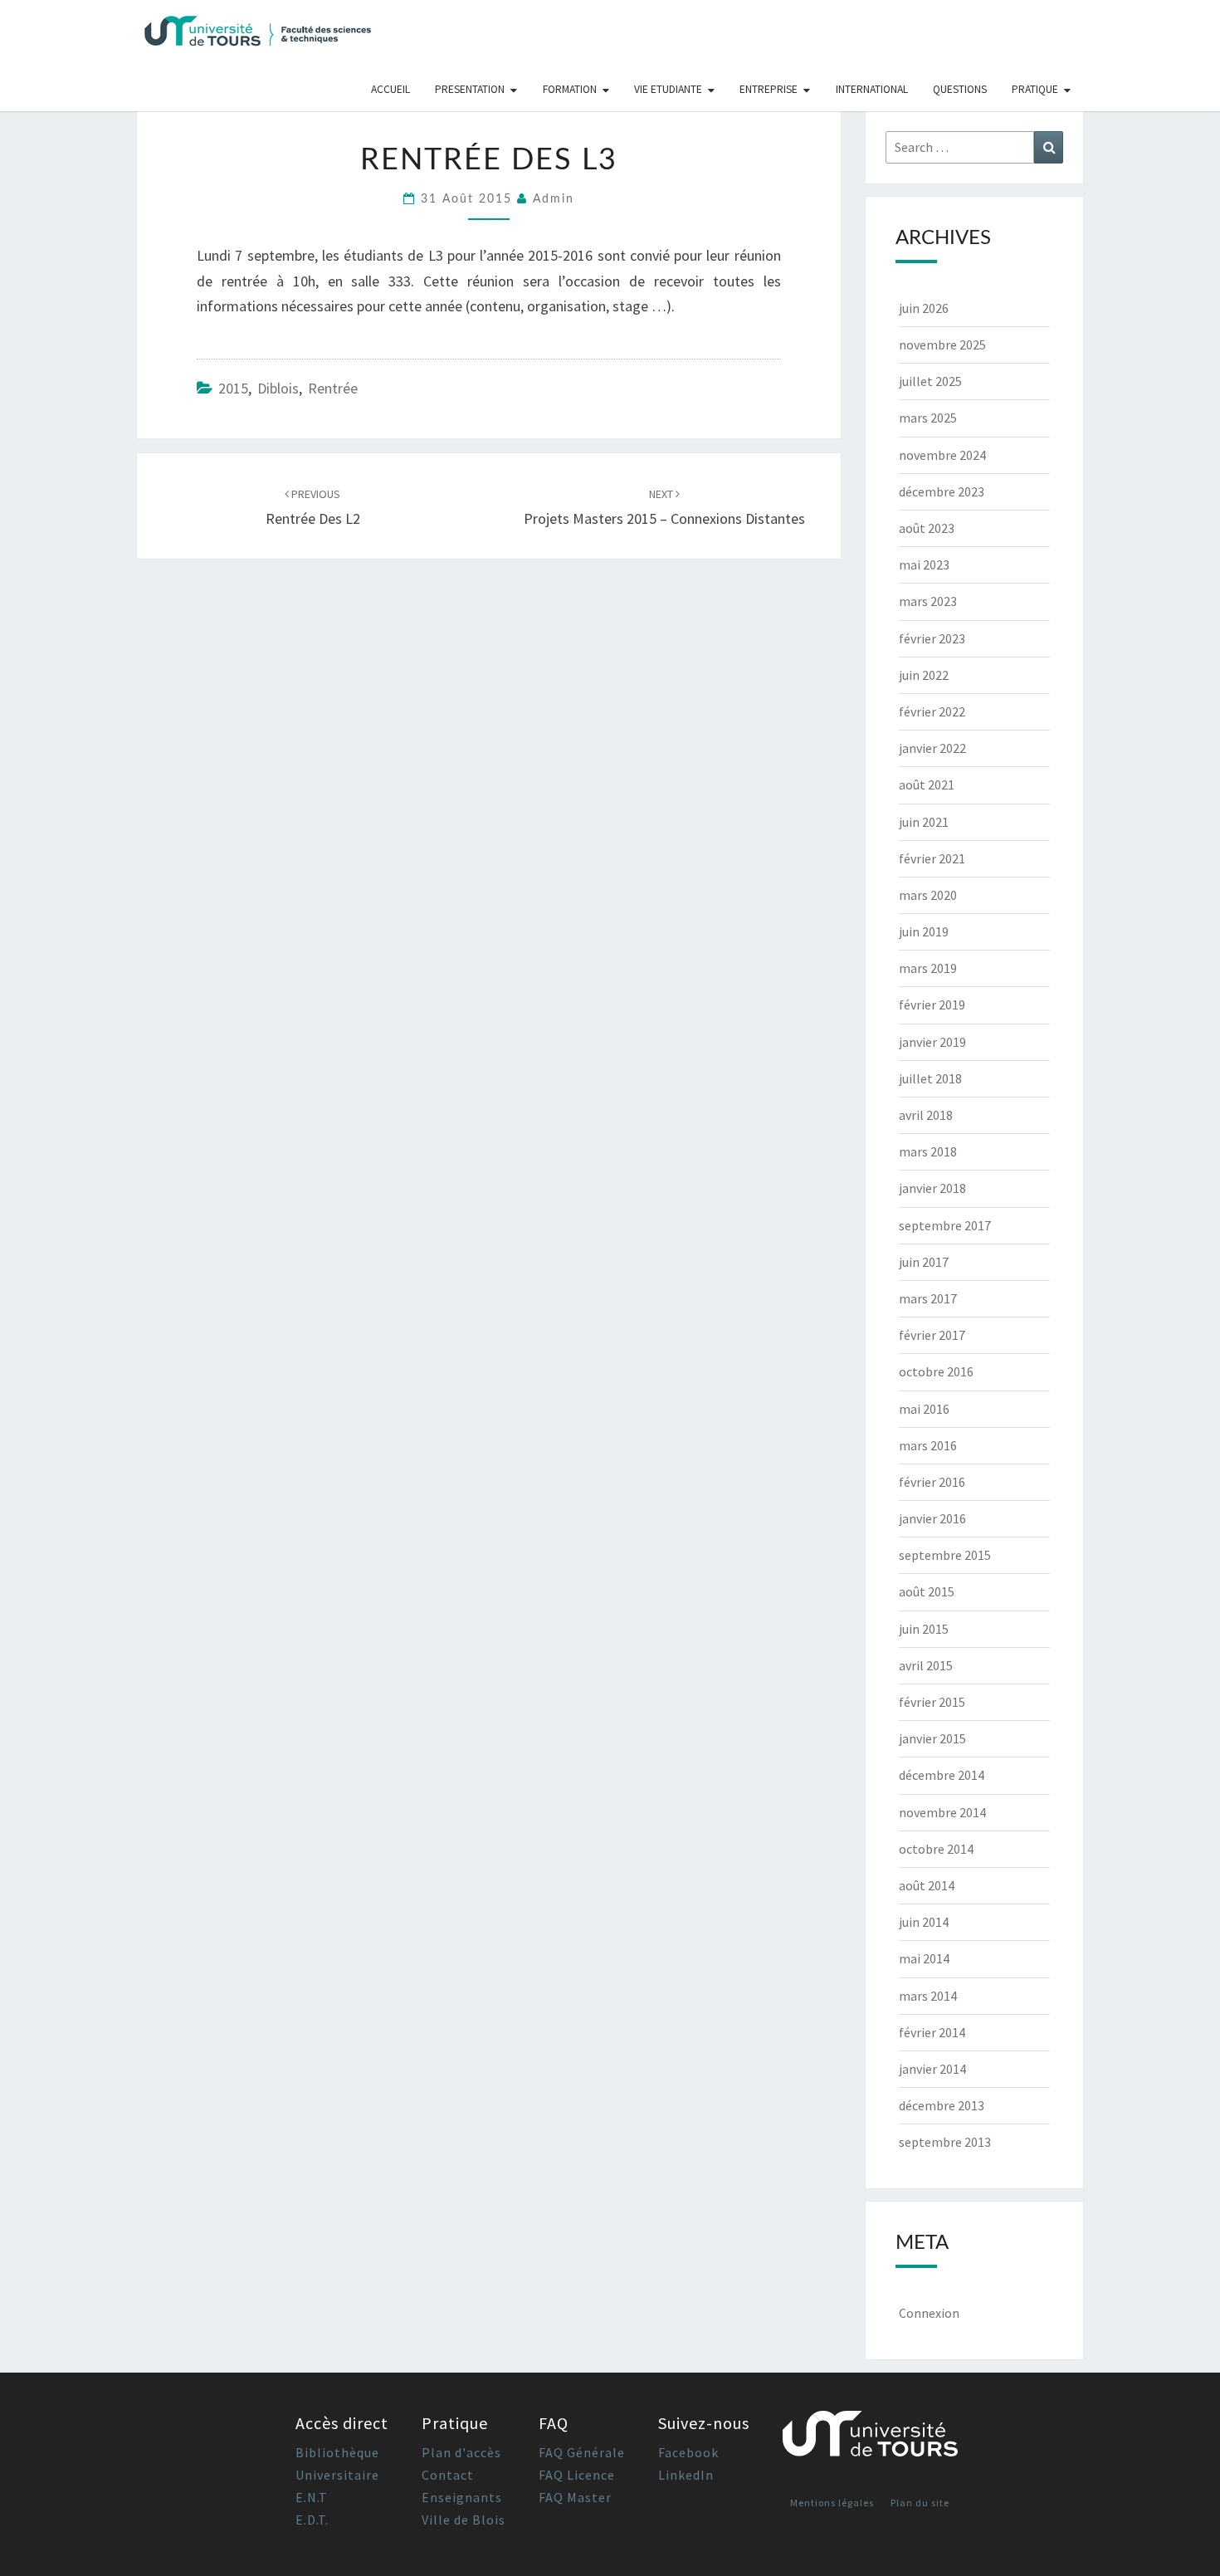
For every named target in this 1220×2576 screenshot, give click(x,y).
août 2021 (927, 785)
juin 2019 (924, 931)
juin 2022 (924, 675)
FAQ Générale (582, 2452)
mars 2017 (928, 1298)
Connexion (929, 2313)
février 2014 (932, 2032)
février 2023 (932, 638)
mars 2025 (928, 418)
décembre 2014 (942, 1775)
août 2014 (927, 1885)
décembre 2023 (942, 491)
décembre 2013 (942, 2105)
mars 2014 (928, 1996)
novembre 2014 (942, 1812)
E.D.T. (312, 2520)
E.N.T (312, 2497)
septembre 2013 (945, 2142)
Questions (960, 89)
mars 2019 (928, 968)
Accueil (390, 89)
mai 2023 (924, 565)
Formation (570, 89)
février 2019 (932, 1004)
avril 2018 (926, 1115)
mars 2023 (928, 601)
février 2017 (932, 1335)
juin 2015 (924, 1629)
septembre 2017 (945, 1225)
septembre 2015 (945, 1555)
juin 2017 (924, 1262)
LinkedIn (686, 2475)
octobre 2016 (936, 1371)
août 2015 (927, 1591)
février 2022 (932, 711)
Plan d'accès (461, 2452)
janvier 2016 (932, 1518)
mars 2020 (928, 895)
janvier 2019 (932, 1042)
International (872, 89)
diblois (278, 388)
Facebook (688, 2452)
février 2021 (932, 858)
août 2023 (927, 528)
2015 (233, 388)
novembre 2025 (942, 345)
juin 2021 (924, 822)
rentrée (333, 388)
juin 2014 (924, 1922)
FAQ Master (575, 2497)
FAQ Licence (577, 2475)
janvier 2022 (932, 748)
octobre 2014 (936, 1849)
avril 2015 (926, 1665)
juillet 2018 (930, 1078)
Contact (448, 2475)
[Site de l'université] (871, 2440)
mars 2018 (928, 1151)
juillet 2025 (930, 381)
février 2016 (932, 1482)
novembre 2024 (942, 455)
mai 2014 (924, 1958)
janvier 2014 (932, 2069)
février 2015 (932, 1702)
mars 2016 (928, 1445)
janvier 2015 (932, 1738)
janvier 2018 (932, 1188)
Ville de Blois (464, 2520)
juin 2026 (924, 308)
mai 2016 (924, 1409)
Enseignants (462, 2497)
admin (554, 199)
